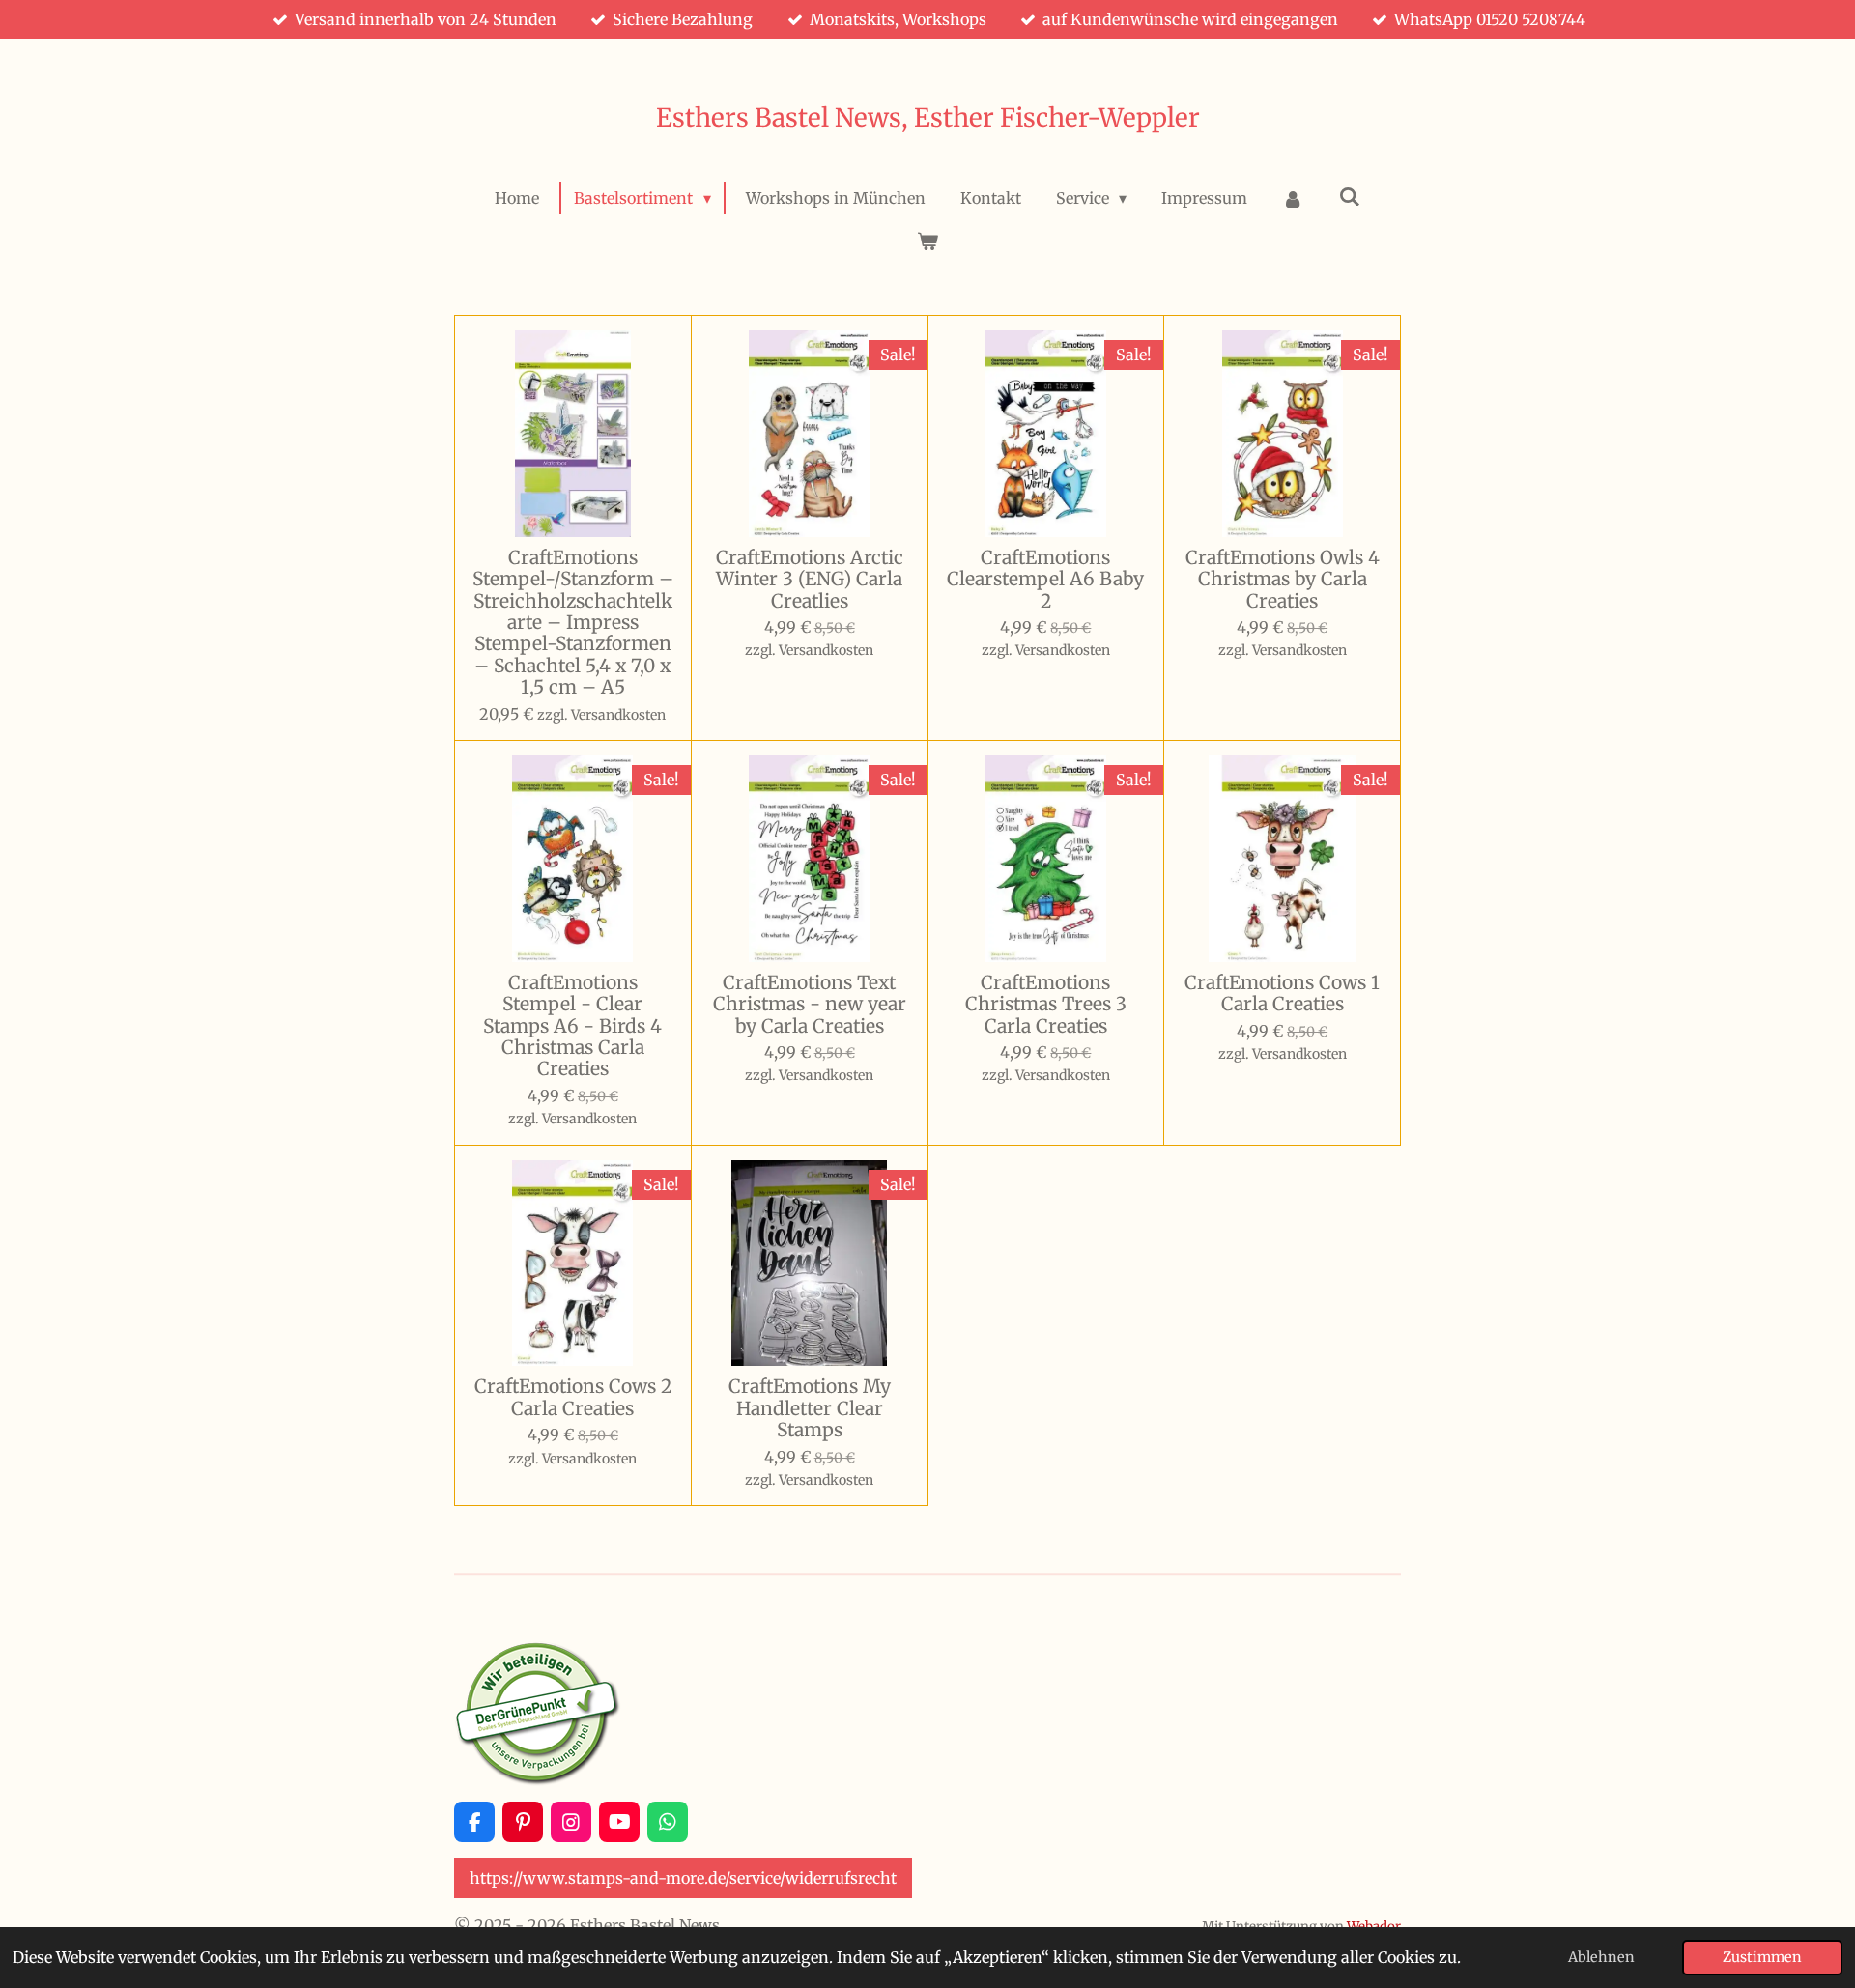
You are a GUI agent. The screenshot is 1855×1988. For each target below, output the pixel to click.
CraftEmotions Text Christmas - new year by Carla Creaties (810, 1004)
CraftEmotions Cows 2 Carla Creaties (573, 1397)
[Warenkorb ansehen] (927, 241)
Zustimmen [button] (1762, 1957)
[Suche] (1349, 196)
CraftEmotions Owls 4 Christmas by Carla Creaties (1283, 579)
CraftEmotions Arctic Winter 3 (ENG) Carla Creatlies (810, 579)
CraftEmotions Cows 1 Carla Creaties (1282, 994)
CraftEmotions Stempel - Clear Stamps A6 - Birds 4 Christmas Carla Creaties (572, 1026)
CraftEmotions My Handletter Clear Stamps (810, 1408)
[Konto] (1293, 198)
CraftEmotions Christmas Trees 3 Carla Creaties (1046, 1004)
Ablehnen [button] (1601, 1957)
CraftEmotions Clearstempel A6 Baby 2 (1045, 579)
